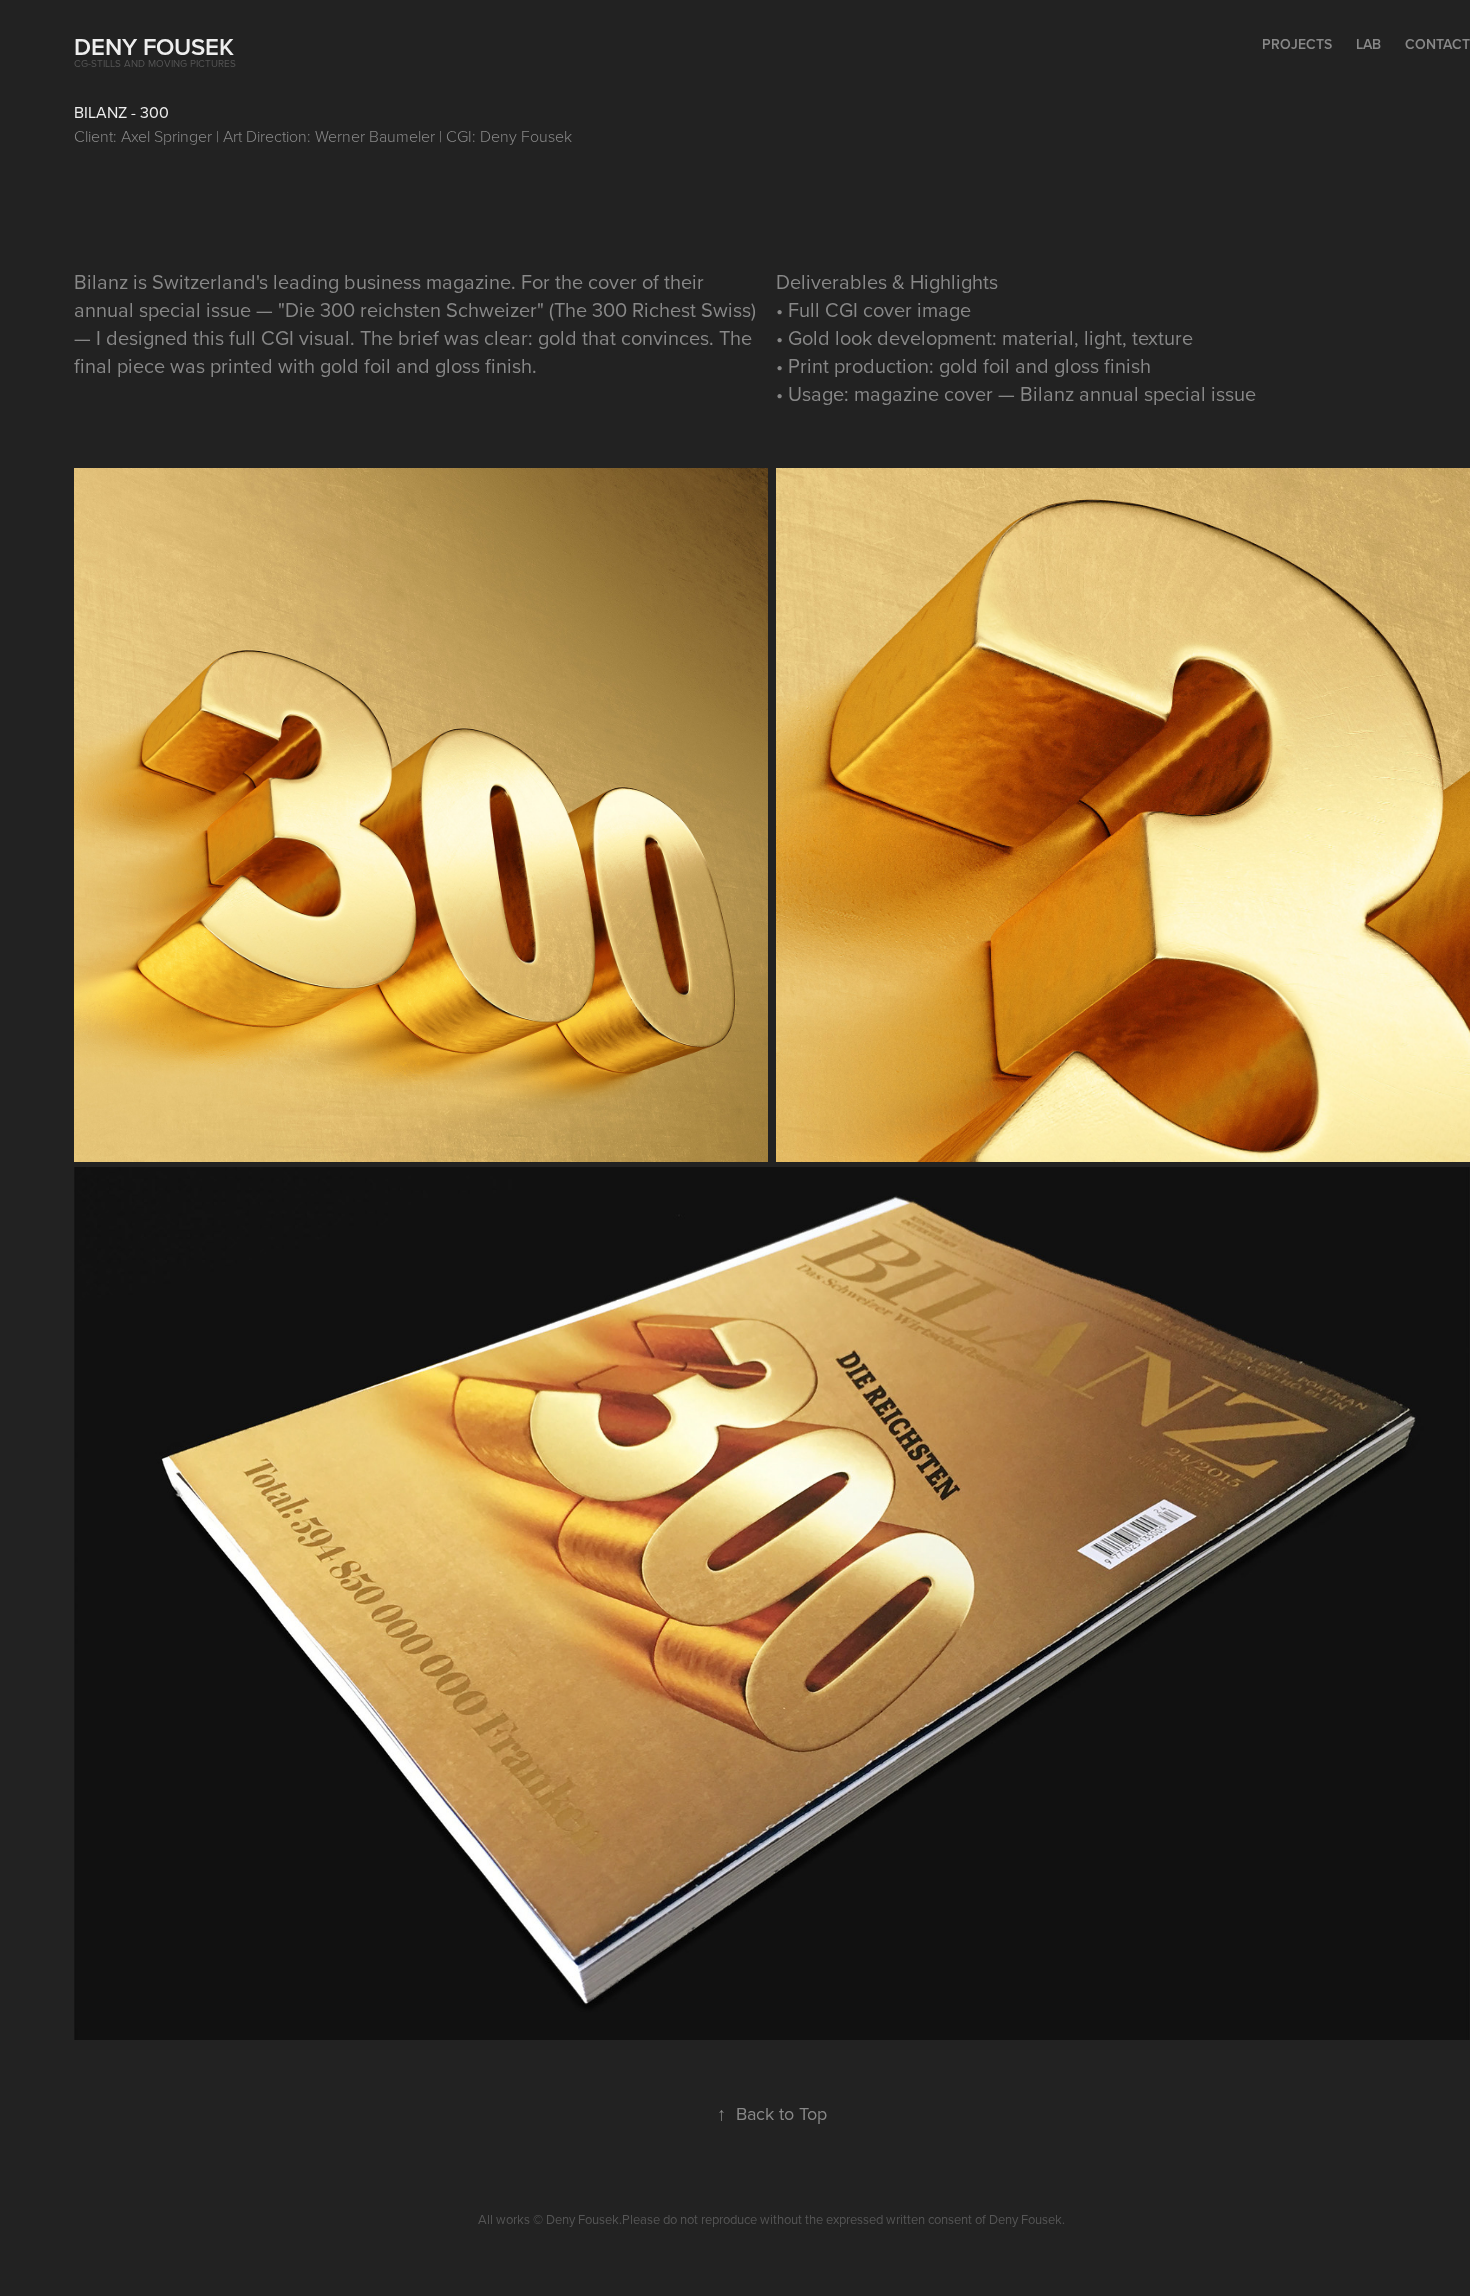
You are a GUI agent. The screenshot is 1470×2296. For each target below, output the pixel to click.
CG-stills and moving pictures (155, 63)
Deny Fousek (154, 46)
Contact (1437, 44)
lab (1368, 44)
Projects (1297, 44)
